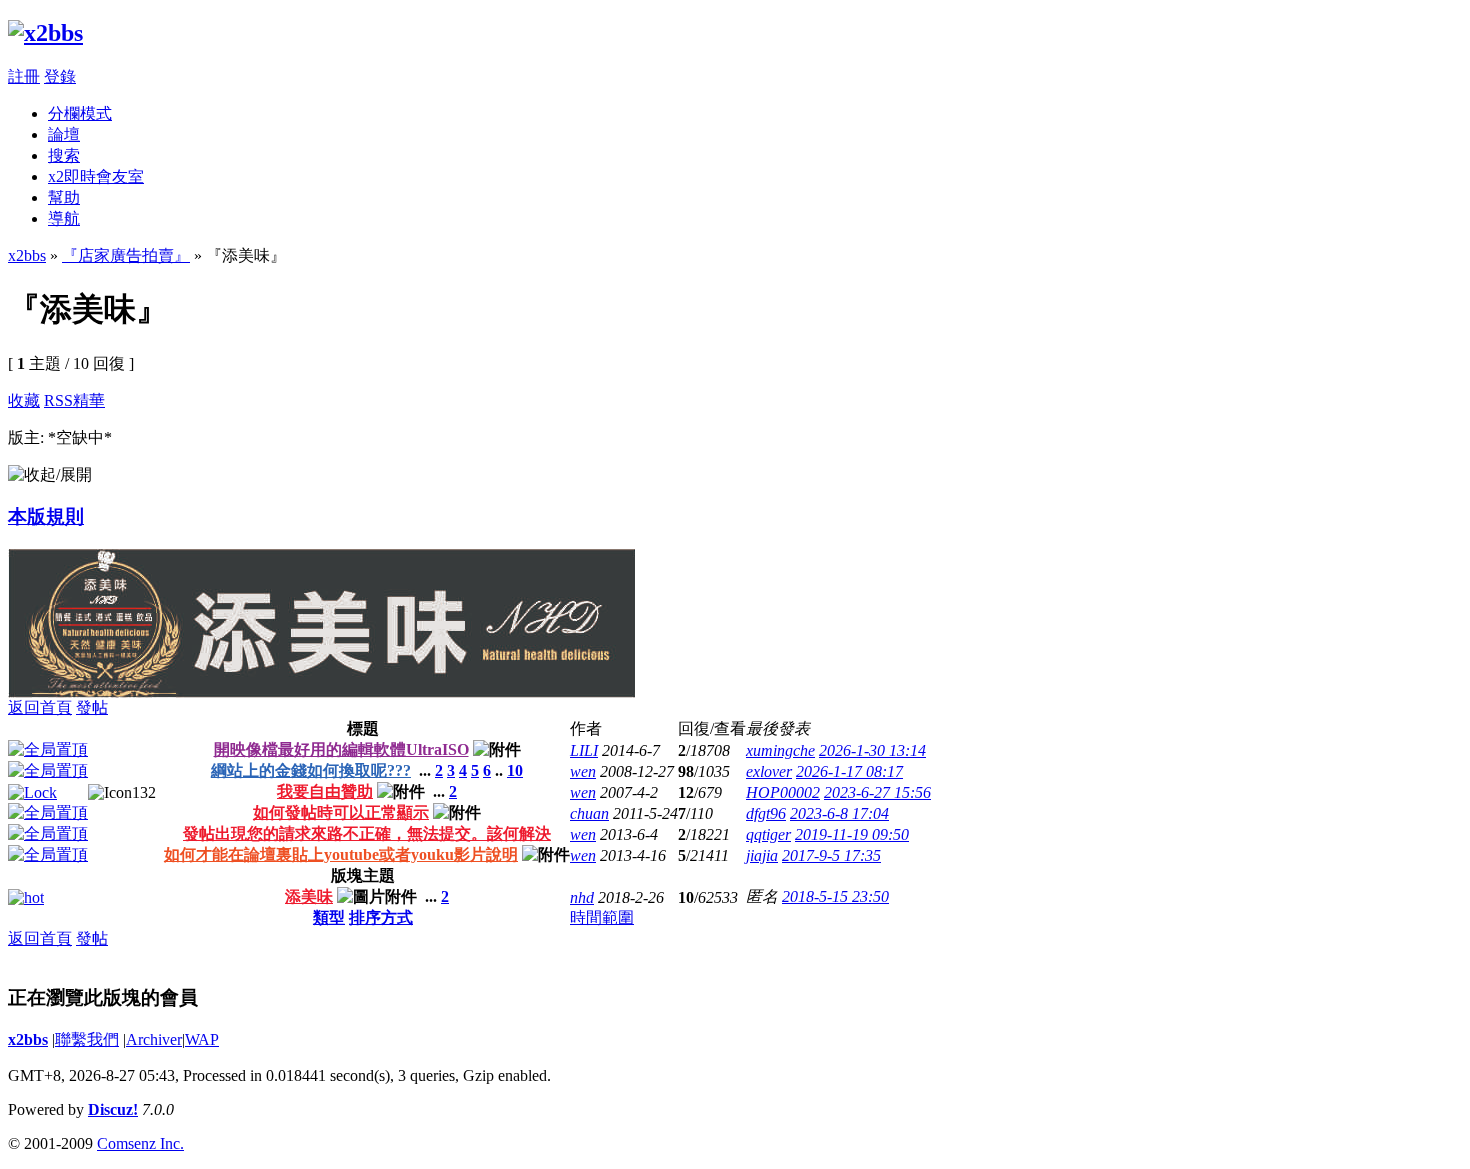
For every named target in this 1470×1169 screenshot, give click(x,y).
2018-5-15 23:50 (835, 896)
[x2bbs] (45, 33)
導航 (64, 218)
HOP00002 (783, 792)
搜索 (64, 155)
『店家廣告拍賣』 (126, 255)
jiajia (762, 855)
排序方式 (381, 917)
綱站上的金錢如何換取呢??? (311, 770)
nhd (582, 897)
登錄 (60, 76)
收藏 (24, 400)
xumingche (780, 750)
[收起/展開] (50, 475)
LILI (584, 750)
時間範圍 (602, 917)
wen (583, 771)
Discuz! (113, 1109)
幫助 (64, 197)
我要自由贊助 (325, 791)
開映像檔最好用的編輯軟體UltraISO (341, 749)
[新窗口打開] (48, 749)
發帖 (92, 707)
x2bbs (27, 255)
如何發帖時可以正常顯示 (341, 812)
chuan (589, 813)
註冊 (24, 76)
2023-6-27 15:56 (877, 792)
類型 (329, 917)
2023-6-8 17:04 (839, 813)
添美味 (309, 896)
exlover (769, 771)
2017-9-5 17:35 (831, 855)
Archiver (154, 1039)
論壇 (64, 134)
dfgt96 (766, 813)
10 (515, 770)
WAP (202, 1039)
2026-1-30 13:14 (872, 750)
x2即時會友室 (96, 176)
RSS (58, 400)
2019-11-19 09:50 (852, 834)
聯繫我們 (87, 1039)
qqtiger (768, 834)
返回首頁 (40, 707)
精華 (89, 400)
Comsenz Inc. (140, 1143)
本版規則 (46, 516)
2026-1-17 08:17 (849, 771)
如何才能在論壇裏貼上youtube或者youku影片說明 (341, 854)
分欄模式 (80, 113)
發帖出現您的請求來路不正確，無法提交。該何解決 (367, 833)
